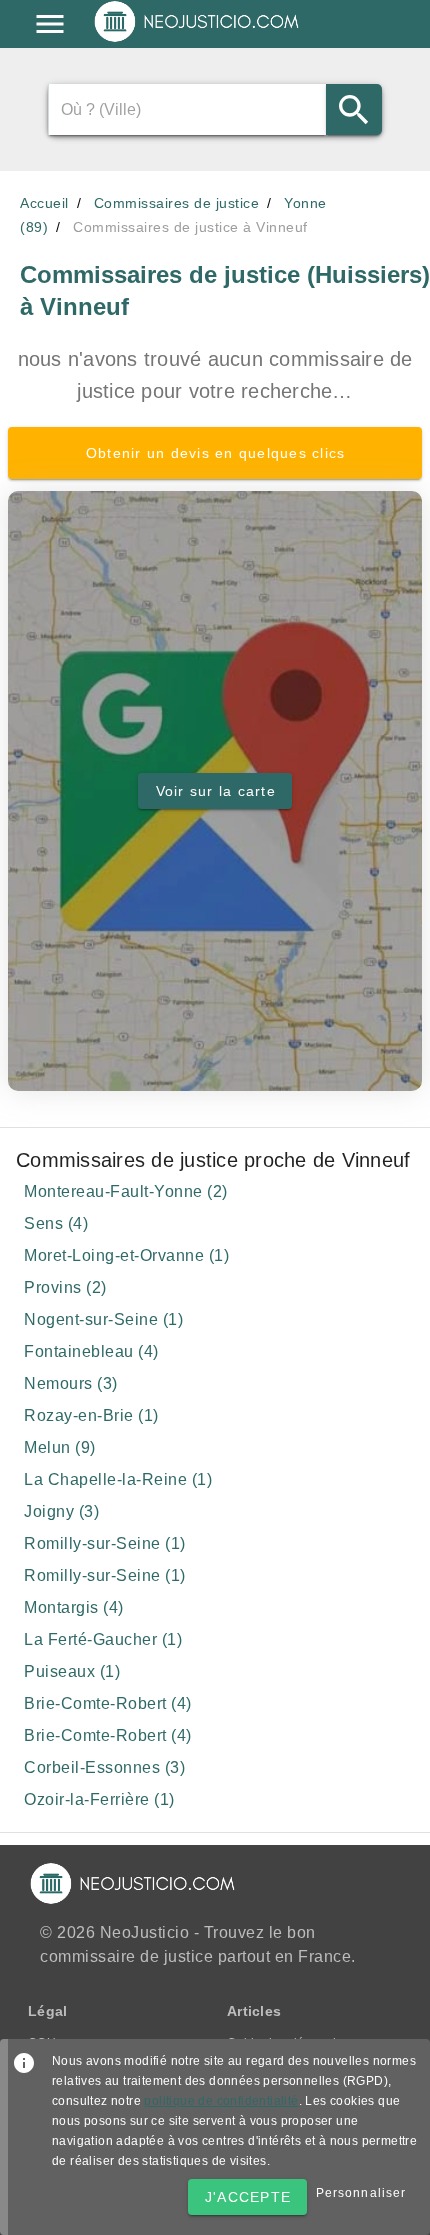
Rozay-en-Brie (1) (91, 1415)
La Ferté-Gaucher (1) (103, 1639)
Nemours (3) (71, 1383)
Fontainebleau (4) (91, 1351)
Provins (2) (65, 1287)
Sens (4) (56, 1223)
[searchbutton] (354, 109)
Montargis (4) (74, 1607)
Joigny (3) (61, 1511)
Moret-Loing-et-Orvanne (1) (126, 1255)
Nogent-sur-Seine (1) (103, 1319)
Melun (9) (60, 1447)
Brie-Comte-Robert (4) (108, 1703)
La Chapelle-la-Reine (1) (118, 1479)
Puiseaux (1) (72, 1671)
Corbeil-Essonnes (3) (104, 1767)
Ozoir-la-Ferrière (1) (99, 1799)
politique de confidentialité (221, 2101)
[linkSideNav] (50, 24)
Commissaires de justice (177, 203)
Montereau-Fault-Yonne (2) (126, 1191)
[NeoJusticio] (197, 40)
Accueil (44, 203)
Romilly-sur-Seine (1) (105, 1543)
